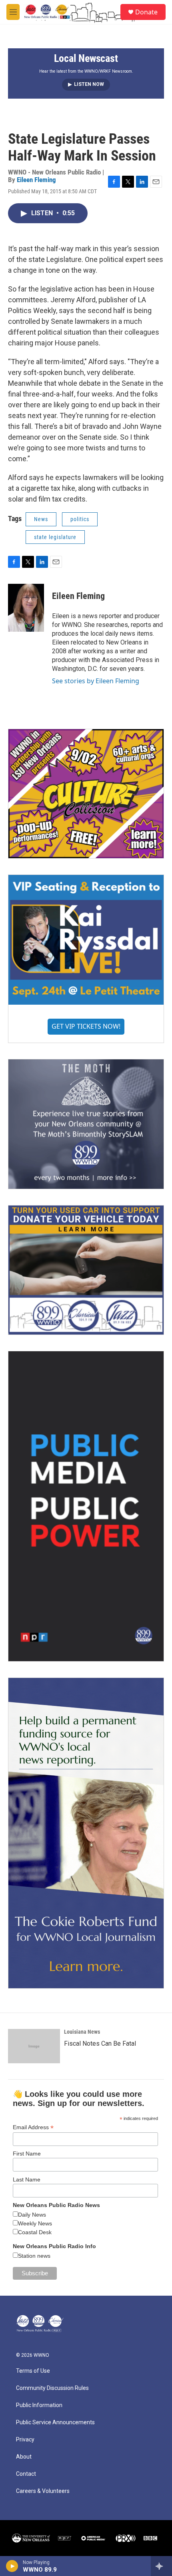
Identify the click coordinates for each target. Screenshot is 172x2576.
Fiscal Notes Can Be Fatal (100, 2044)
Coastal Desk (35, 2232)
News (41, 519)
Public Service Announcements (55, 2422)
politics (80, 519)
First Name (27, 2154)
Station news (34, 2256)
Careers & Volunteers (43, 2491)
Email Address (33, 2127)
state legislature (55, 537)
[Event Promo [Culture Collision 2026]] (86, 794)
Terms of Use (33, 2371)
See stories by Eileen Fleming (96, 681)
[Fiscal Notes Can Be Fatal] (34, 2046)
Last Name (27, 2179)
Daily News (32, 2215)
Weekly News (35, 2223)
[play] (12, 2566)
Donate (146, 12)
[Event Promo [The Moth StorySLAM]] (86, 1124)
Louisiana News (82, 2032)
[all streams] (161, 2566)
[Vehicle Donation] (86, 1270)
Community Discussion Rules (52, 2388)
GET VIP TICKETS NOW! (86, 1026)
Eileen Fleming (36, 180)
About (24, 2457)
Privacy (25, 2440)
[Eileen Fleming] (26, 608)
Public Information (39, 2405)
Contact (26, 2474)
